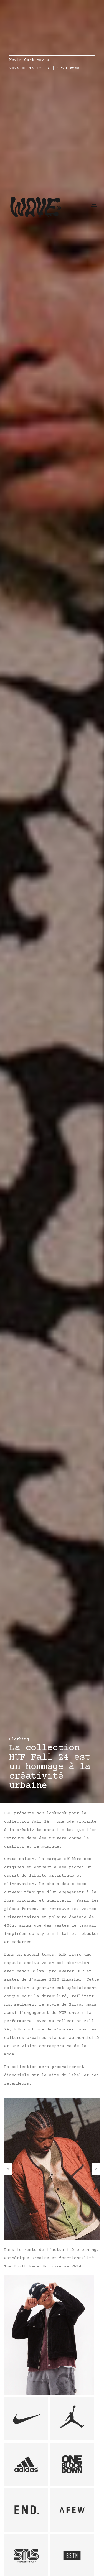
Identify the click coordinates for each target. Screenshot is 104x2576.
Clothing (19, 1739)
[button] (8, 2169)
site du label (65, 2075)
